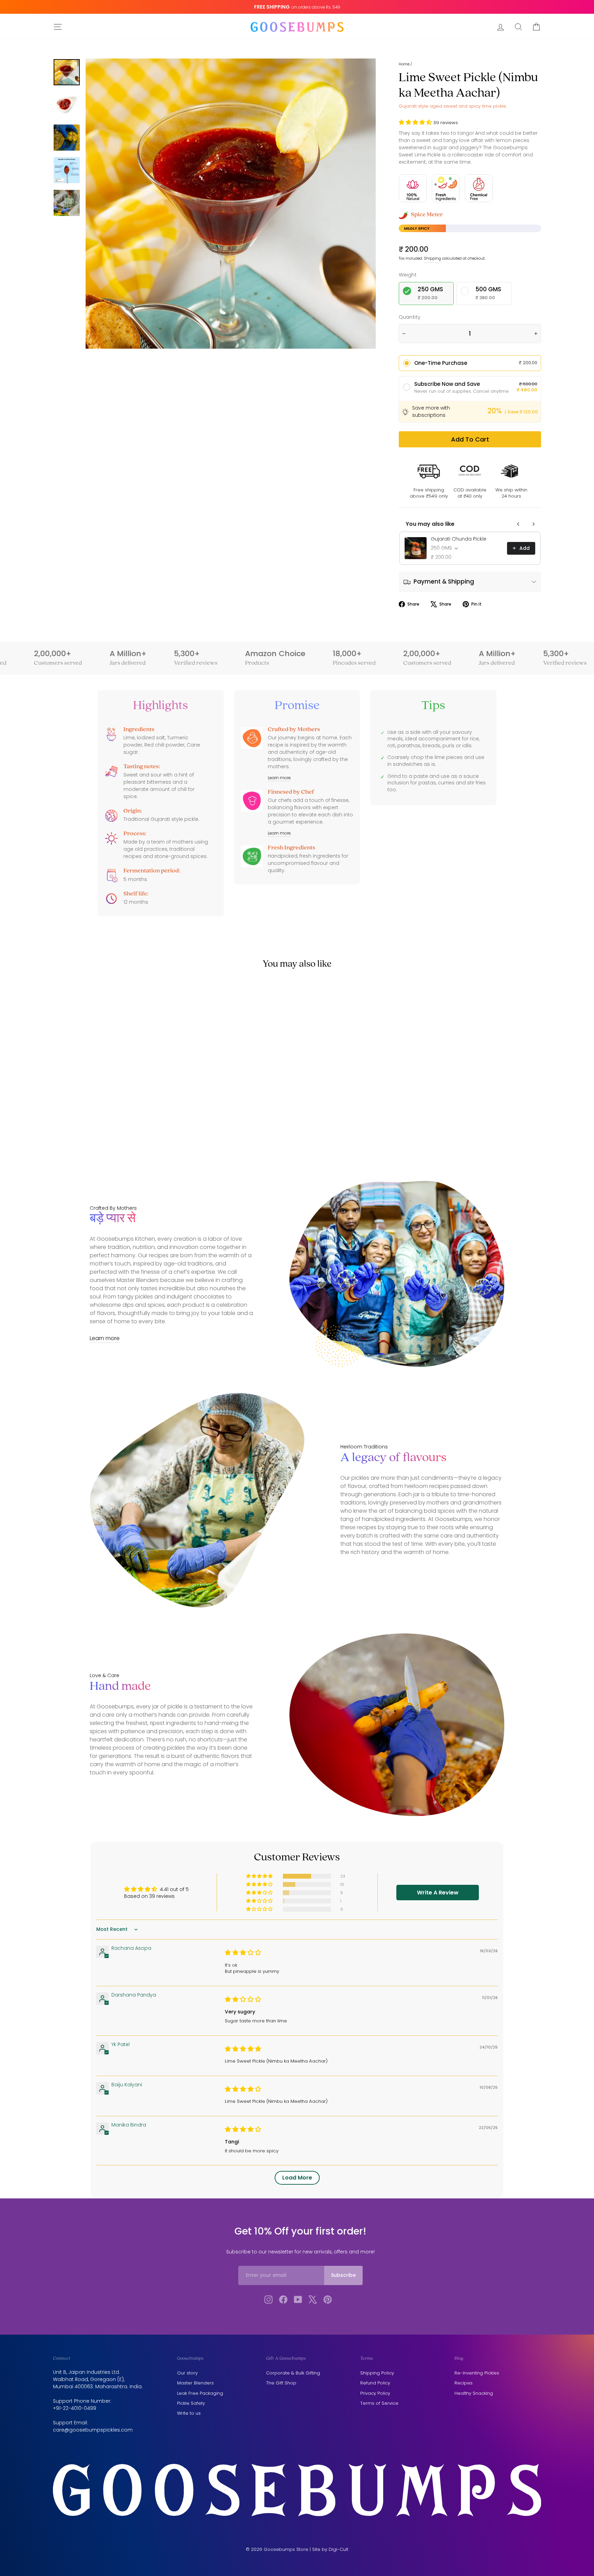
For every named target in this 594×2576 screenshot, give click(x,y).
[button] (416, 123)
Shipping (432, 258)
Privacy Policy (375, 2393)
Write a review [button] (438, 1893)
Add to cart (470, 439)
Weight (408, 275)
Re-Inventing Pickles (477, 2373)
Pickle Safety (191, 2403)
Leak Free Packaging (200, 2393)
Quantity (410, 317)
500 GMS (488, 293)
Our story (187, 2373)
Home (404, 64)
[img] (243, 1953)
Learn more (279, 778)
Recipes (464, 2383)
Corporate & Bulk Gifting (293, 2373)
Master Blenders (195, 2383)
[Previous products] (518, 524)
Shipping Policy (377, 2373)
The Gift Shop (281, 2383)
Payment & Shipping (443, 581)
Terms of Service (379, 2403)
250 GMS (430, 293)
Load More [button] (297, 2178)
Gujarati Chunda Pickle (459, 539)
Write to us (189, 2413)
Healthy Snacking (474, 2393)
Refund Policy (375, 2383)
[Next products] (533, 524)
